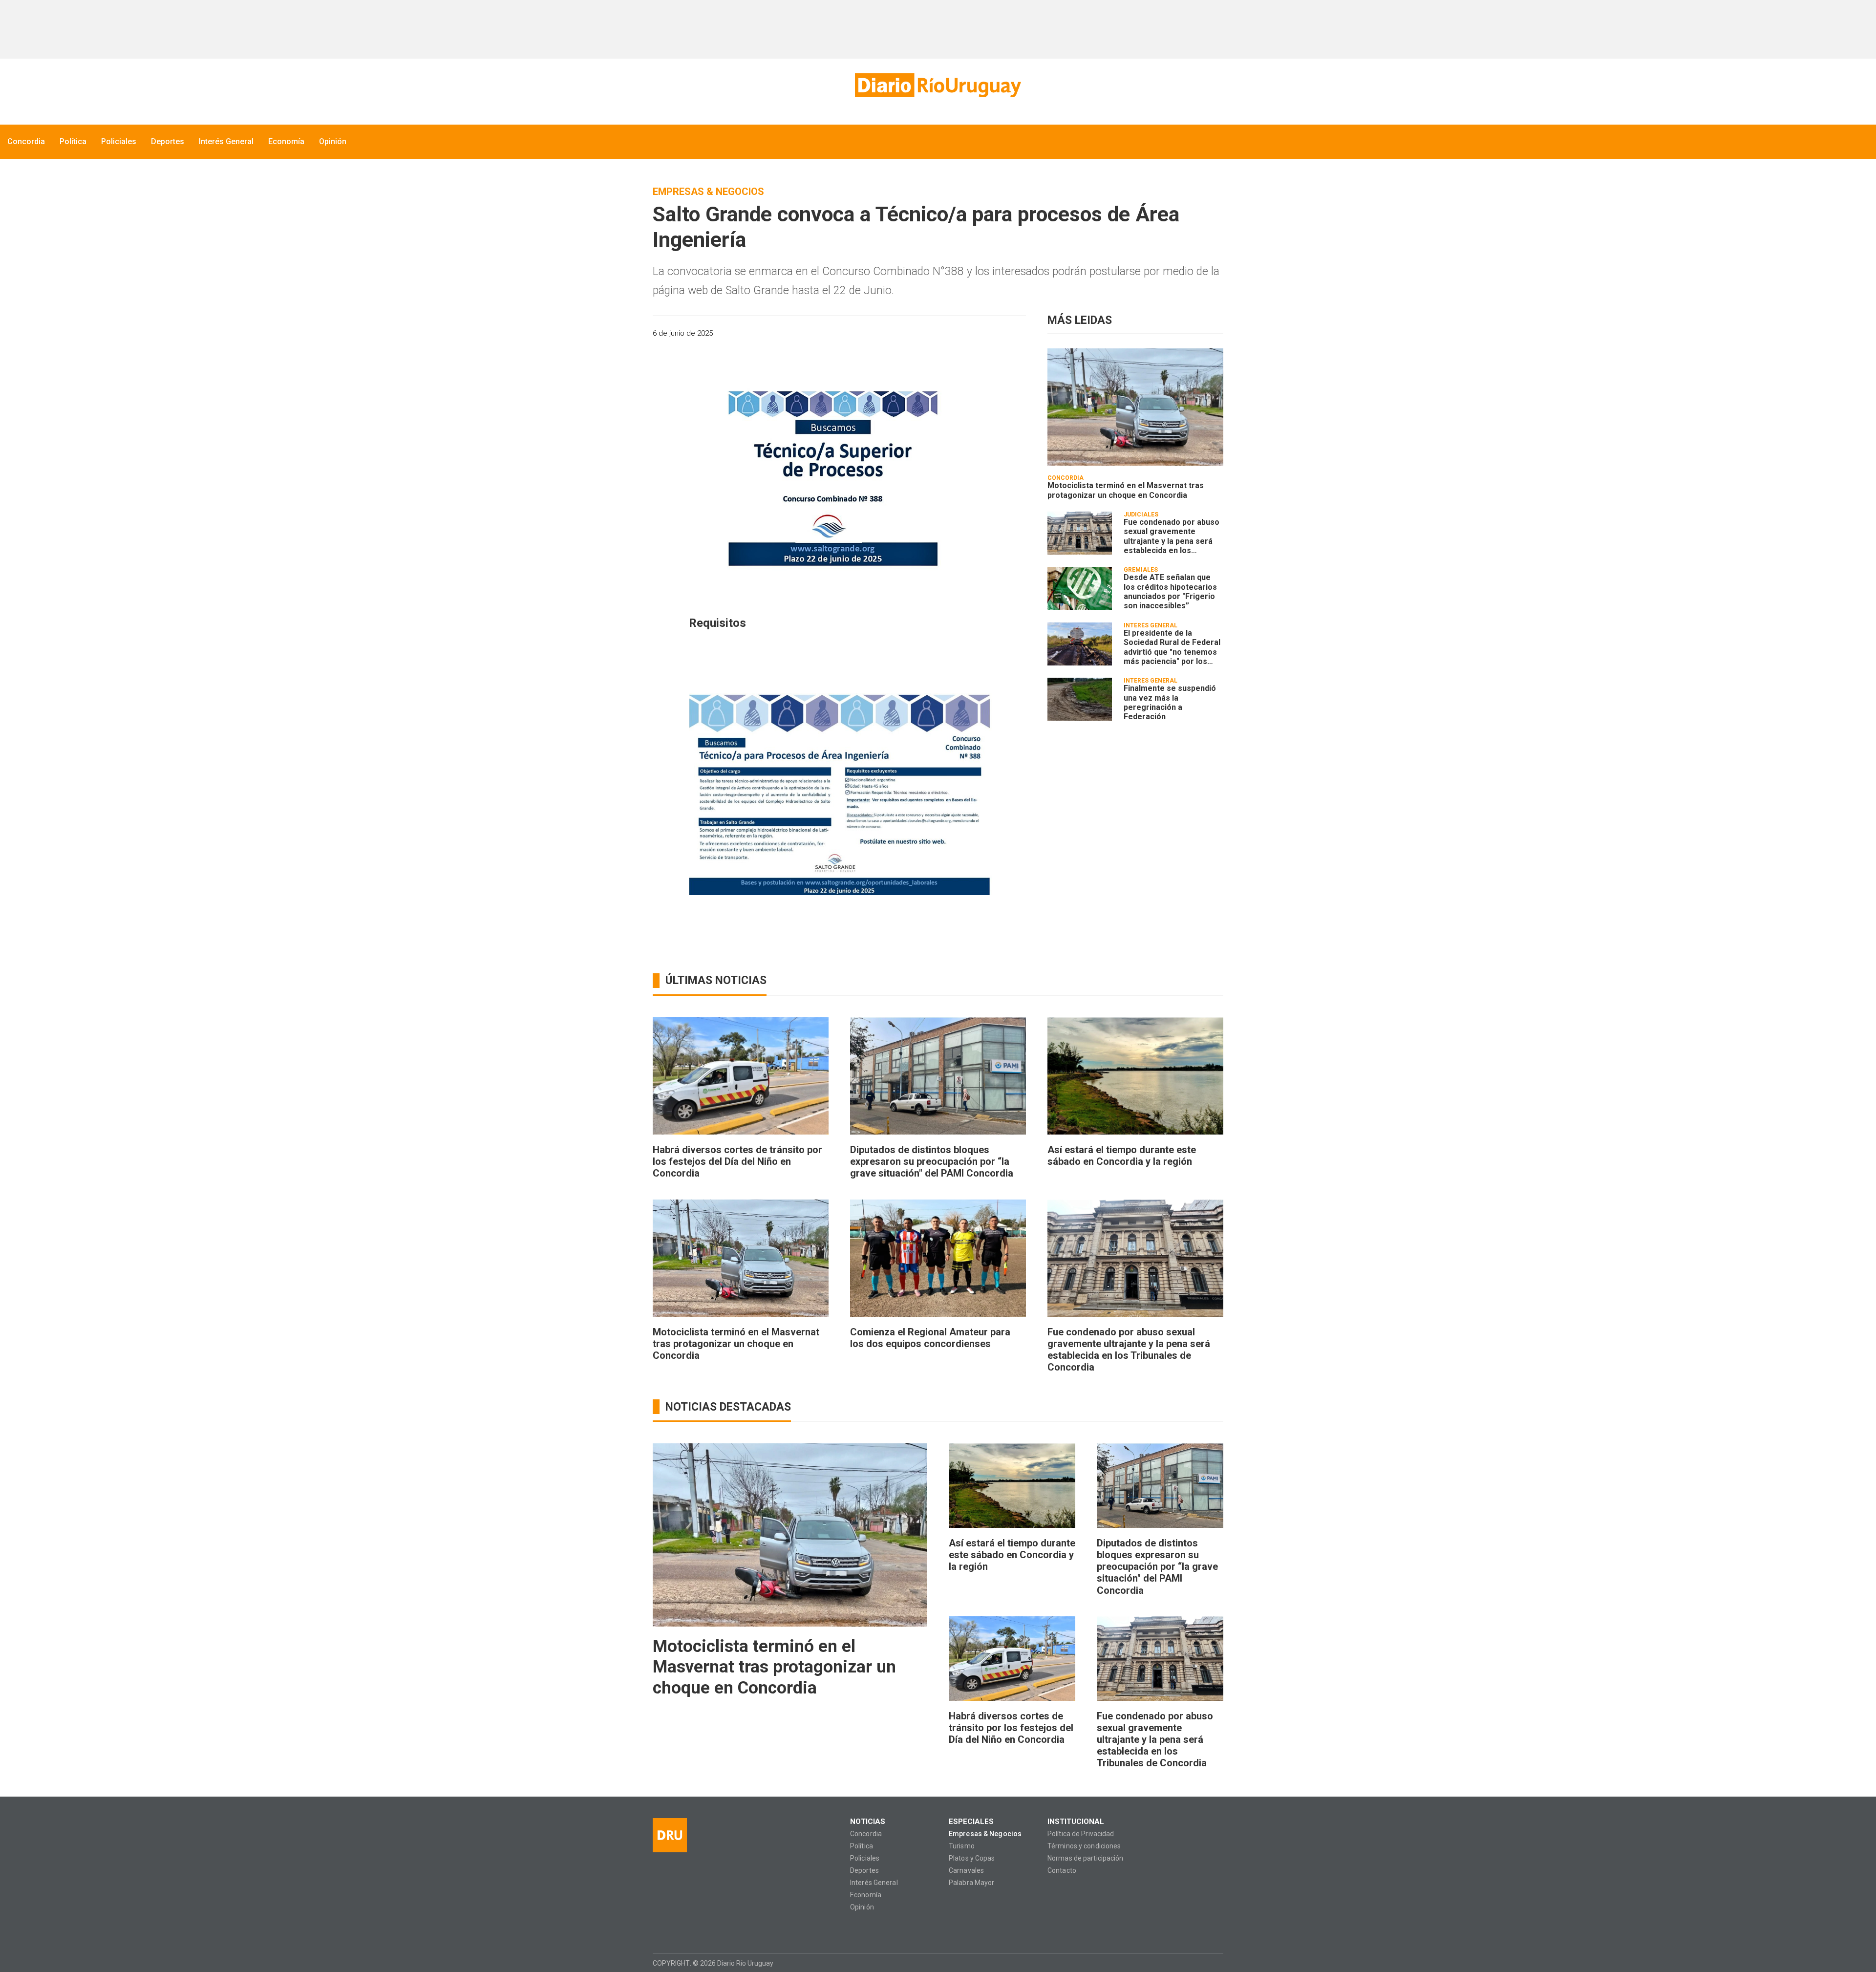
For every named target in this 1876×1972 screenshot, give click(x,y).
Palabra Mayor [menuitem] (971, 1883)
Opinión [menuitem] (333, 141)
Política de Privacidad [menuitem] (1081, 1834)
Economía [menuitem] (286, 141)
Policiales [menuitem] (119, 141)
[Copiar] (966, 333)
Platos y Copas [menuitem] (972, 1858)
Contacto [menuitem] (1062, 1871)
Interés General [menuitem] (226, 141)
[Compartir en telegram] (1000, 333)
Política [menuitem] (73, 141)
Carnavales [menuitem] (966, 1871)
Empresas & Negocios (708, 192)
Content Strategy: (1196, 1963)
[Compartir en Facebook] (949, 333)
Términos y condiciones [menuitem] (1084, 1846)
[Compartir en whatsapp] (932, 333)
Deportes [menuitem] (168, 141)
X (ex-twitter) (698, 1929)
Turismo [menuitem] (962, 1846)
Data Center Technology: (1215, 1963)
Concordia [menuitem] (26, 141)
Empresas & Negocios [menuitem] (985, 1834)
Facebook (660, 1929)
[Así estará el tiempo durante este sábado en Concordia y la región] (1135, 1076)
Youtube (717, 1929)
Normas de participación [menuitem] (1086, 1858)
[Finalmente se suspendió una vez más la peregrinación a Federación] (1080, 699)
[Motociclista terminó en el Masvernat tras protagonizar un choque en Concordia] (1135, 407)
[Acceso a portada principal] (938, 85)
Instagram (679, 1929)
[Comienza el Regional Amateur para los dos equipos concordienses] (938, 1258)
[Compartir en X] (983, 333)
